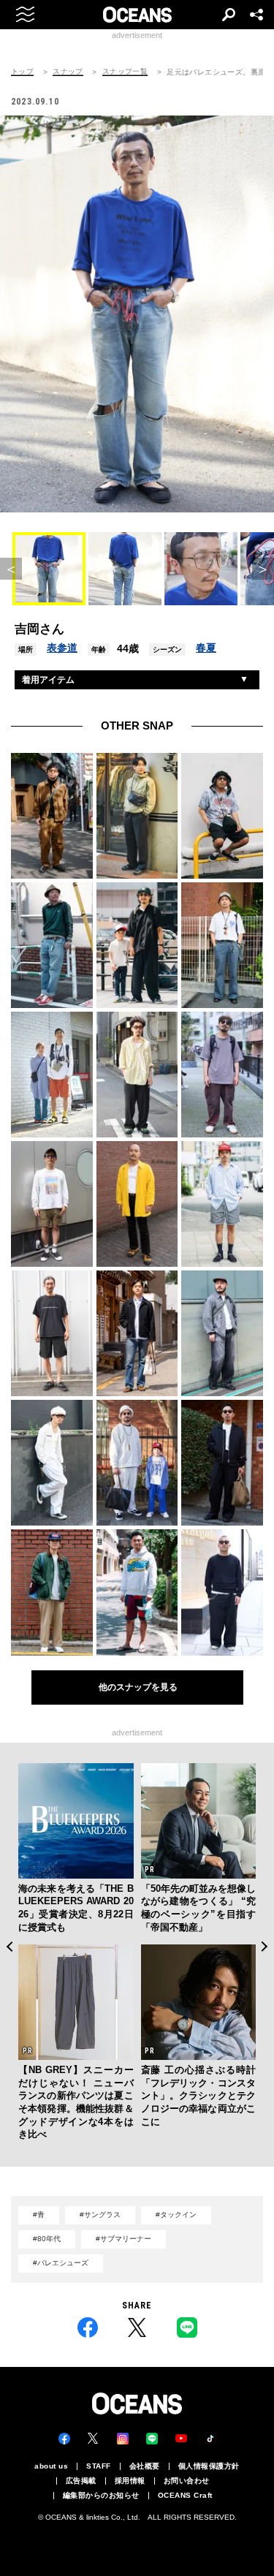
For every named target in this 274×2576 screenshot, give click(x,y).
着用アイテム (48, 680)
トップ (22, 72)
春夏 (206, 648)
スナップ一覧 (125, 72)
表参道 (62, 648)
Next (265, 1947)
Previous (9, 1947)
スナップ (68, 72)
